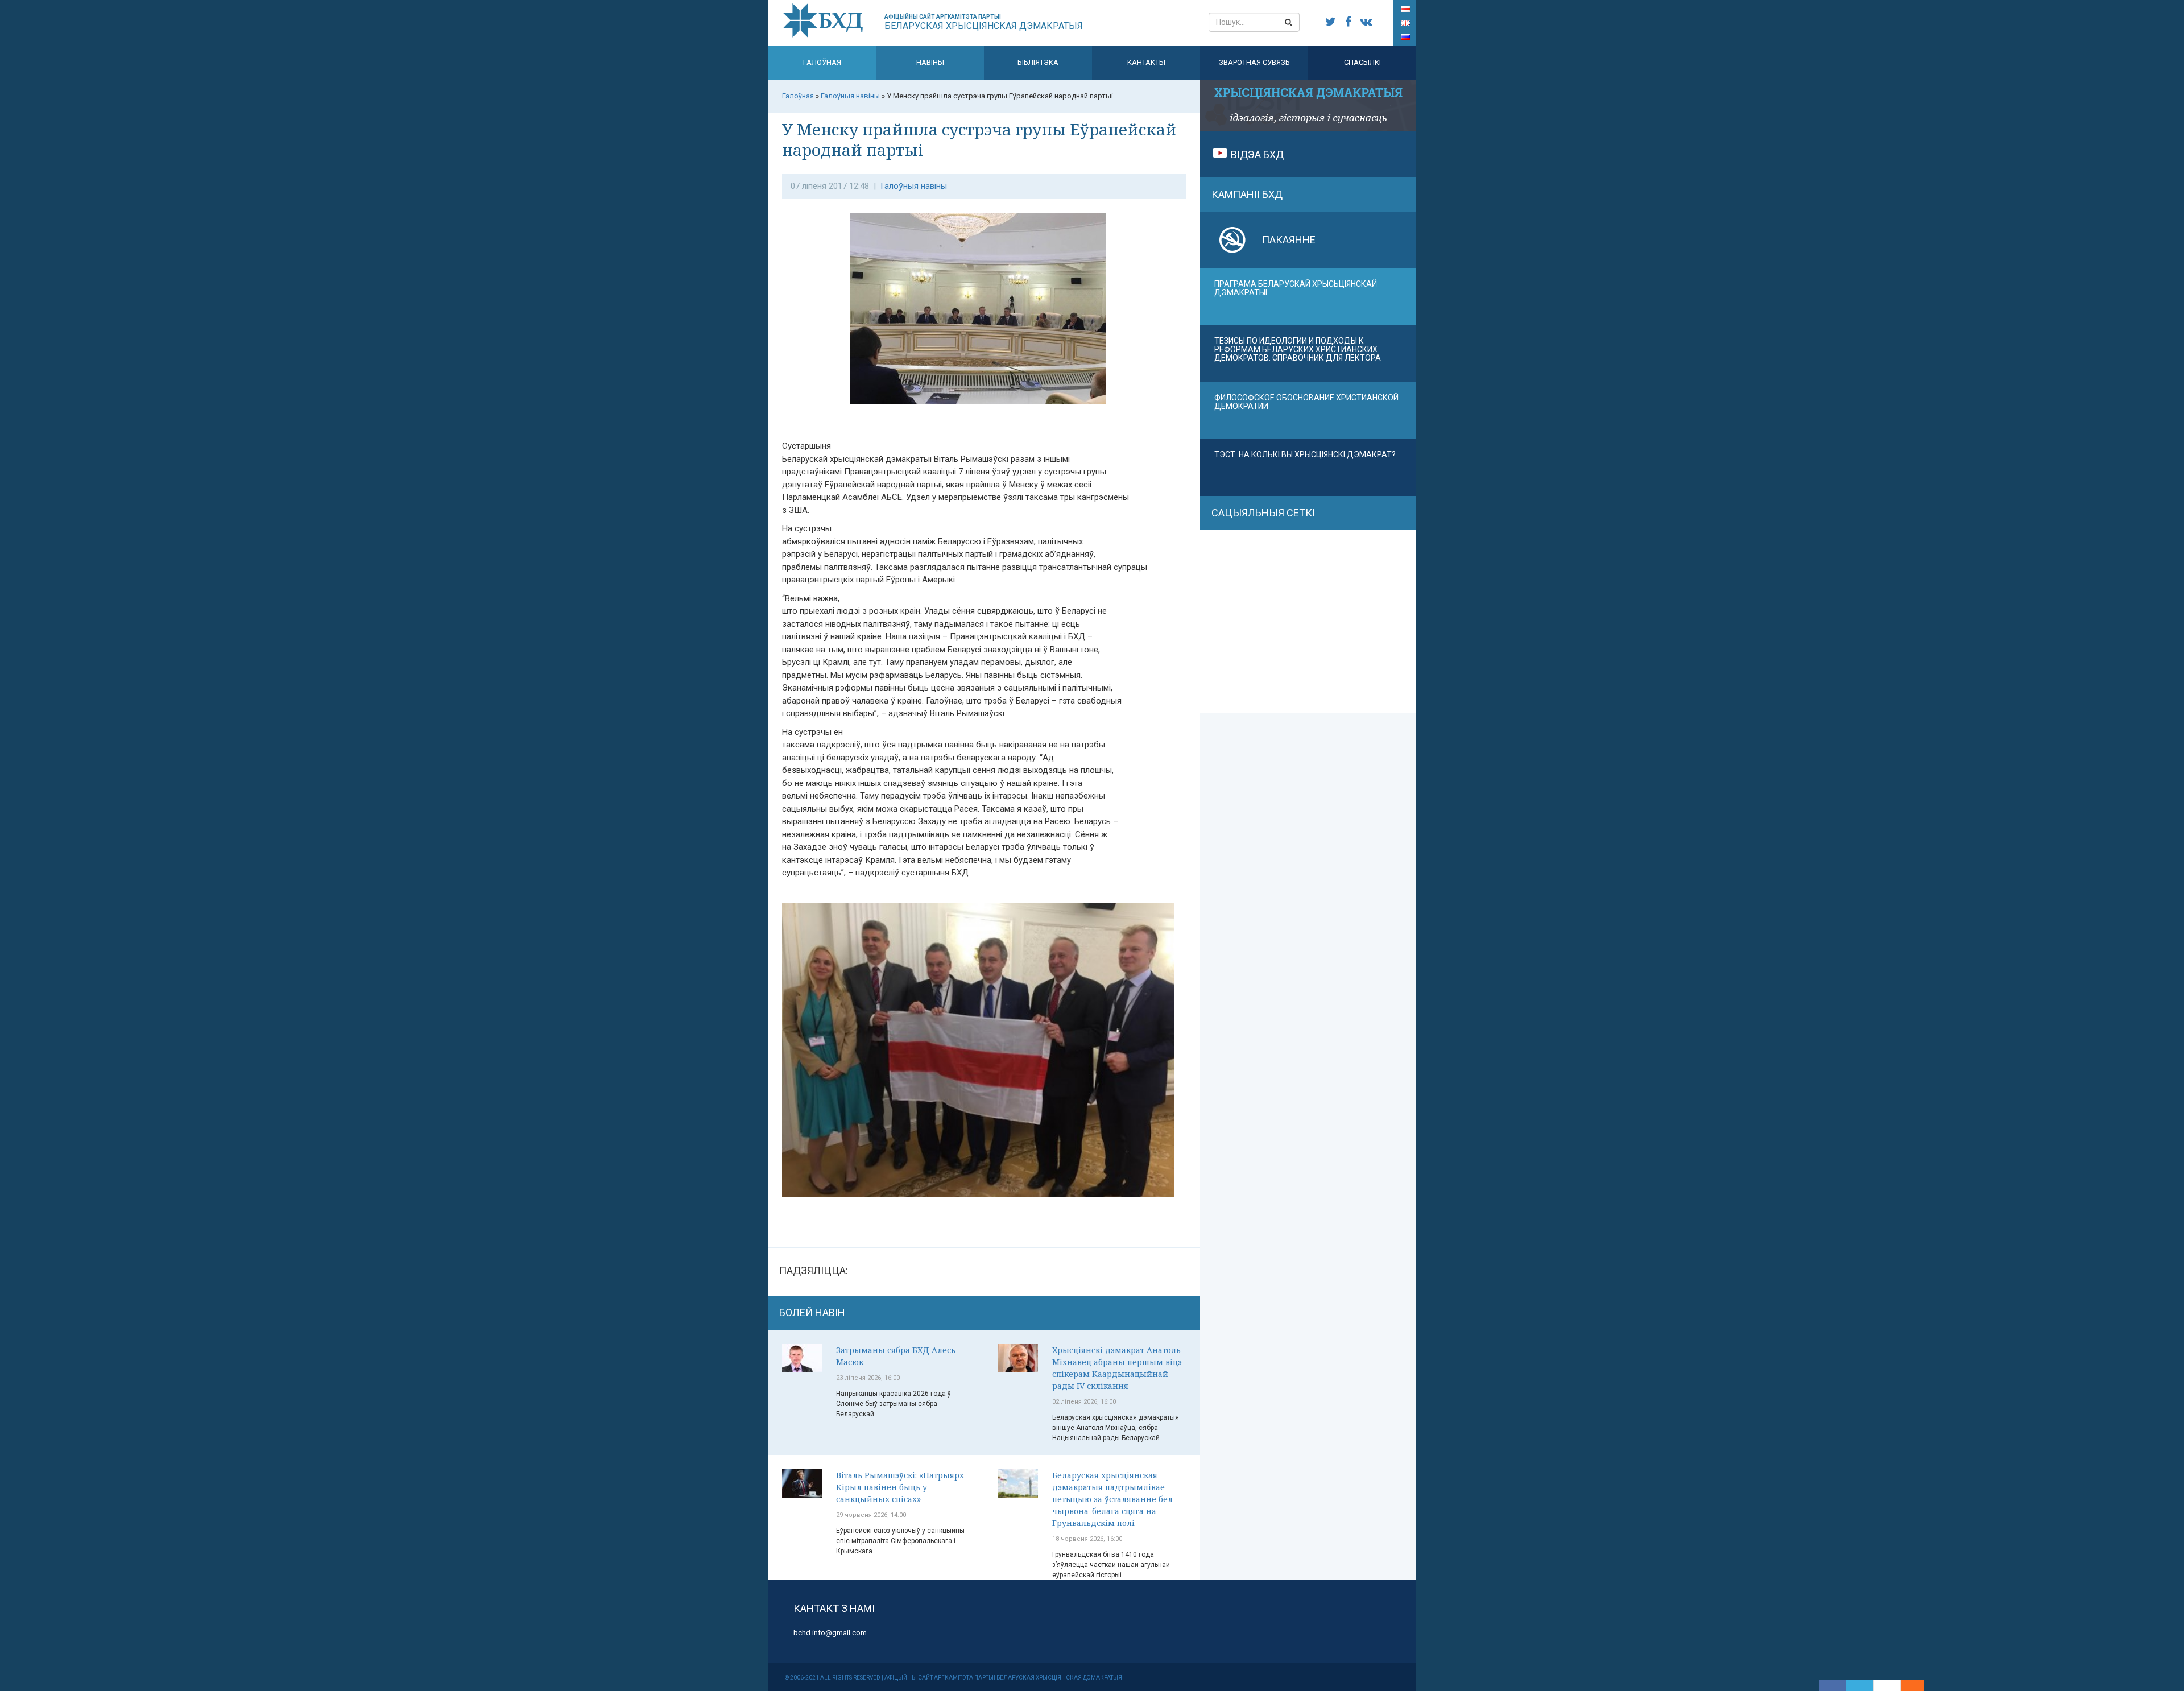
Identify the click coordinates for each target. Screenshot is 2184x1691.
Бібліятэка (1038, 62)
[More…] (1906, 1685)
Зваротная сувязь (1254, 62)
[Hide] (1918, 1685)
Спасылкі (1362, 62)
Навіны (930, 62)
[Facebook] (1833, 1685)
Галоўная (822, 62)
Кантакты (1146, 62)
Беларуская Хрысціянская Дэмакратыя (984, 22)
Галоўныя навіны (914, 186)
